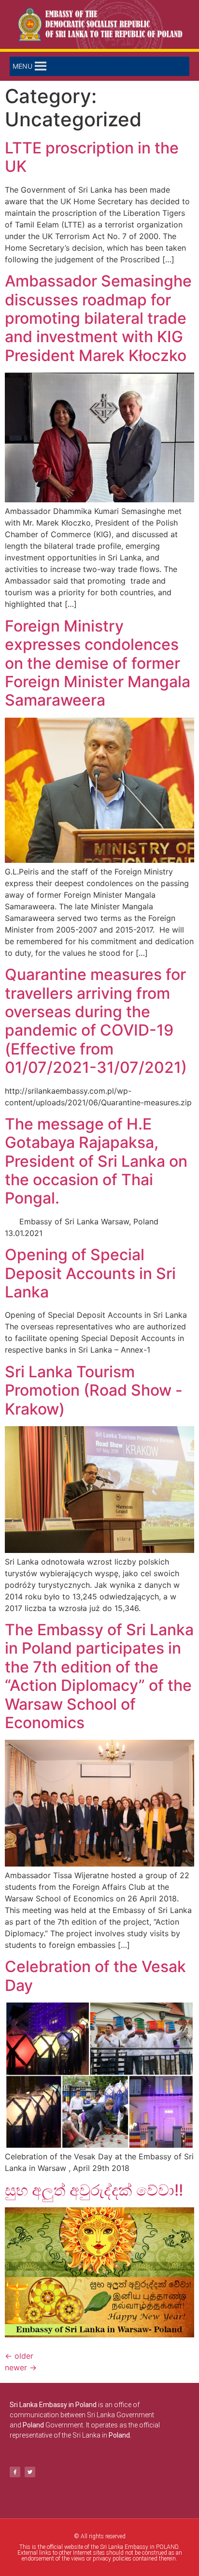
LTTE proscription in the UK (92, 157)
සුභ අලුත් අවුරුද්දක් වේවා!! (94, 2190)
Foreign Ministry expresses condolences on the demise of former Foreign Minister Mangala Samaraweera (98, 663)
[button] (22, 66)
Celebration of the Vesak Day (95, 1976)
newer (21, 2367)
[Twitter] (30, 2472)
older (19, 2356)
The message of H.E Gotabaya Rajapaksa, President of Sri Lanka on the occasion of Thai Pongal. (96, 1161)
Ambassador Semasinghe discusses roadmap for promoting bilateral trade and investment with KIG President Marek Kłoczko (98, 318)
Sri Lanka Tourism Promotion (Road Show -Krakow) (94, 1390)
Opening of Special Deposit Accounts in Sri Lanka (90, 1273)
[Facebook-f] (15, 2472)
